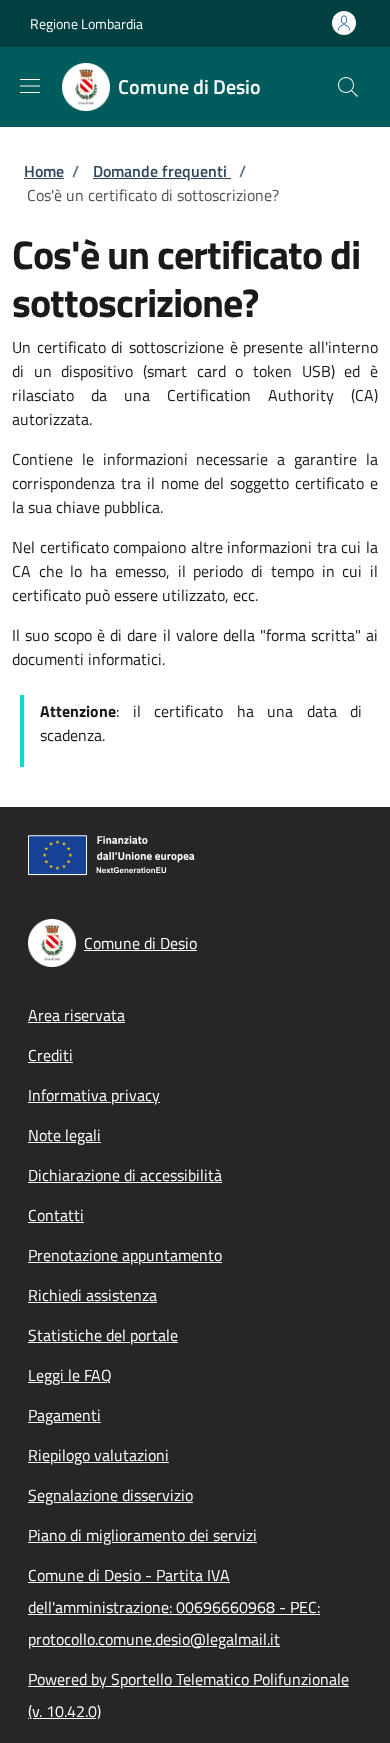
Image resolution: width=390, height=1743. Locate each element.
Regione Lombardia (86, 23)
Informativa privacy (94, 1095)
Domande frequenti (162, 171)
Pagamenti (64, 1415)
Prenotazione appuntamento (125, 1255)
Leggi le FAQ (70, 1375)
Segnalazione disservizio (110, 1495)
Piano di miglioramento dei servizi (142, 1535)
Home (44, 171)
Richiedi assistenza (92, 1295)
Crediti (50, 1055)
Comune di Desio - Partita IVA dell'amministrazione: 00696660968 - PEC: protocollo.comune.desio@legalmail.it (174, 1607)
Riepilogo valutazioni (98, 1455)
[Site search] (348, 87)
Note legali (64, 1135)
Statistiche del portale (103, 1335)
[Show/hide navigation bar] (30, 86)
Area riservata (76, 1015)
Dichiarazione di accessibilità (125, 1175)
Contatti (56, 1215)
